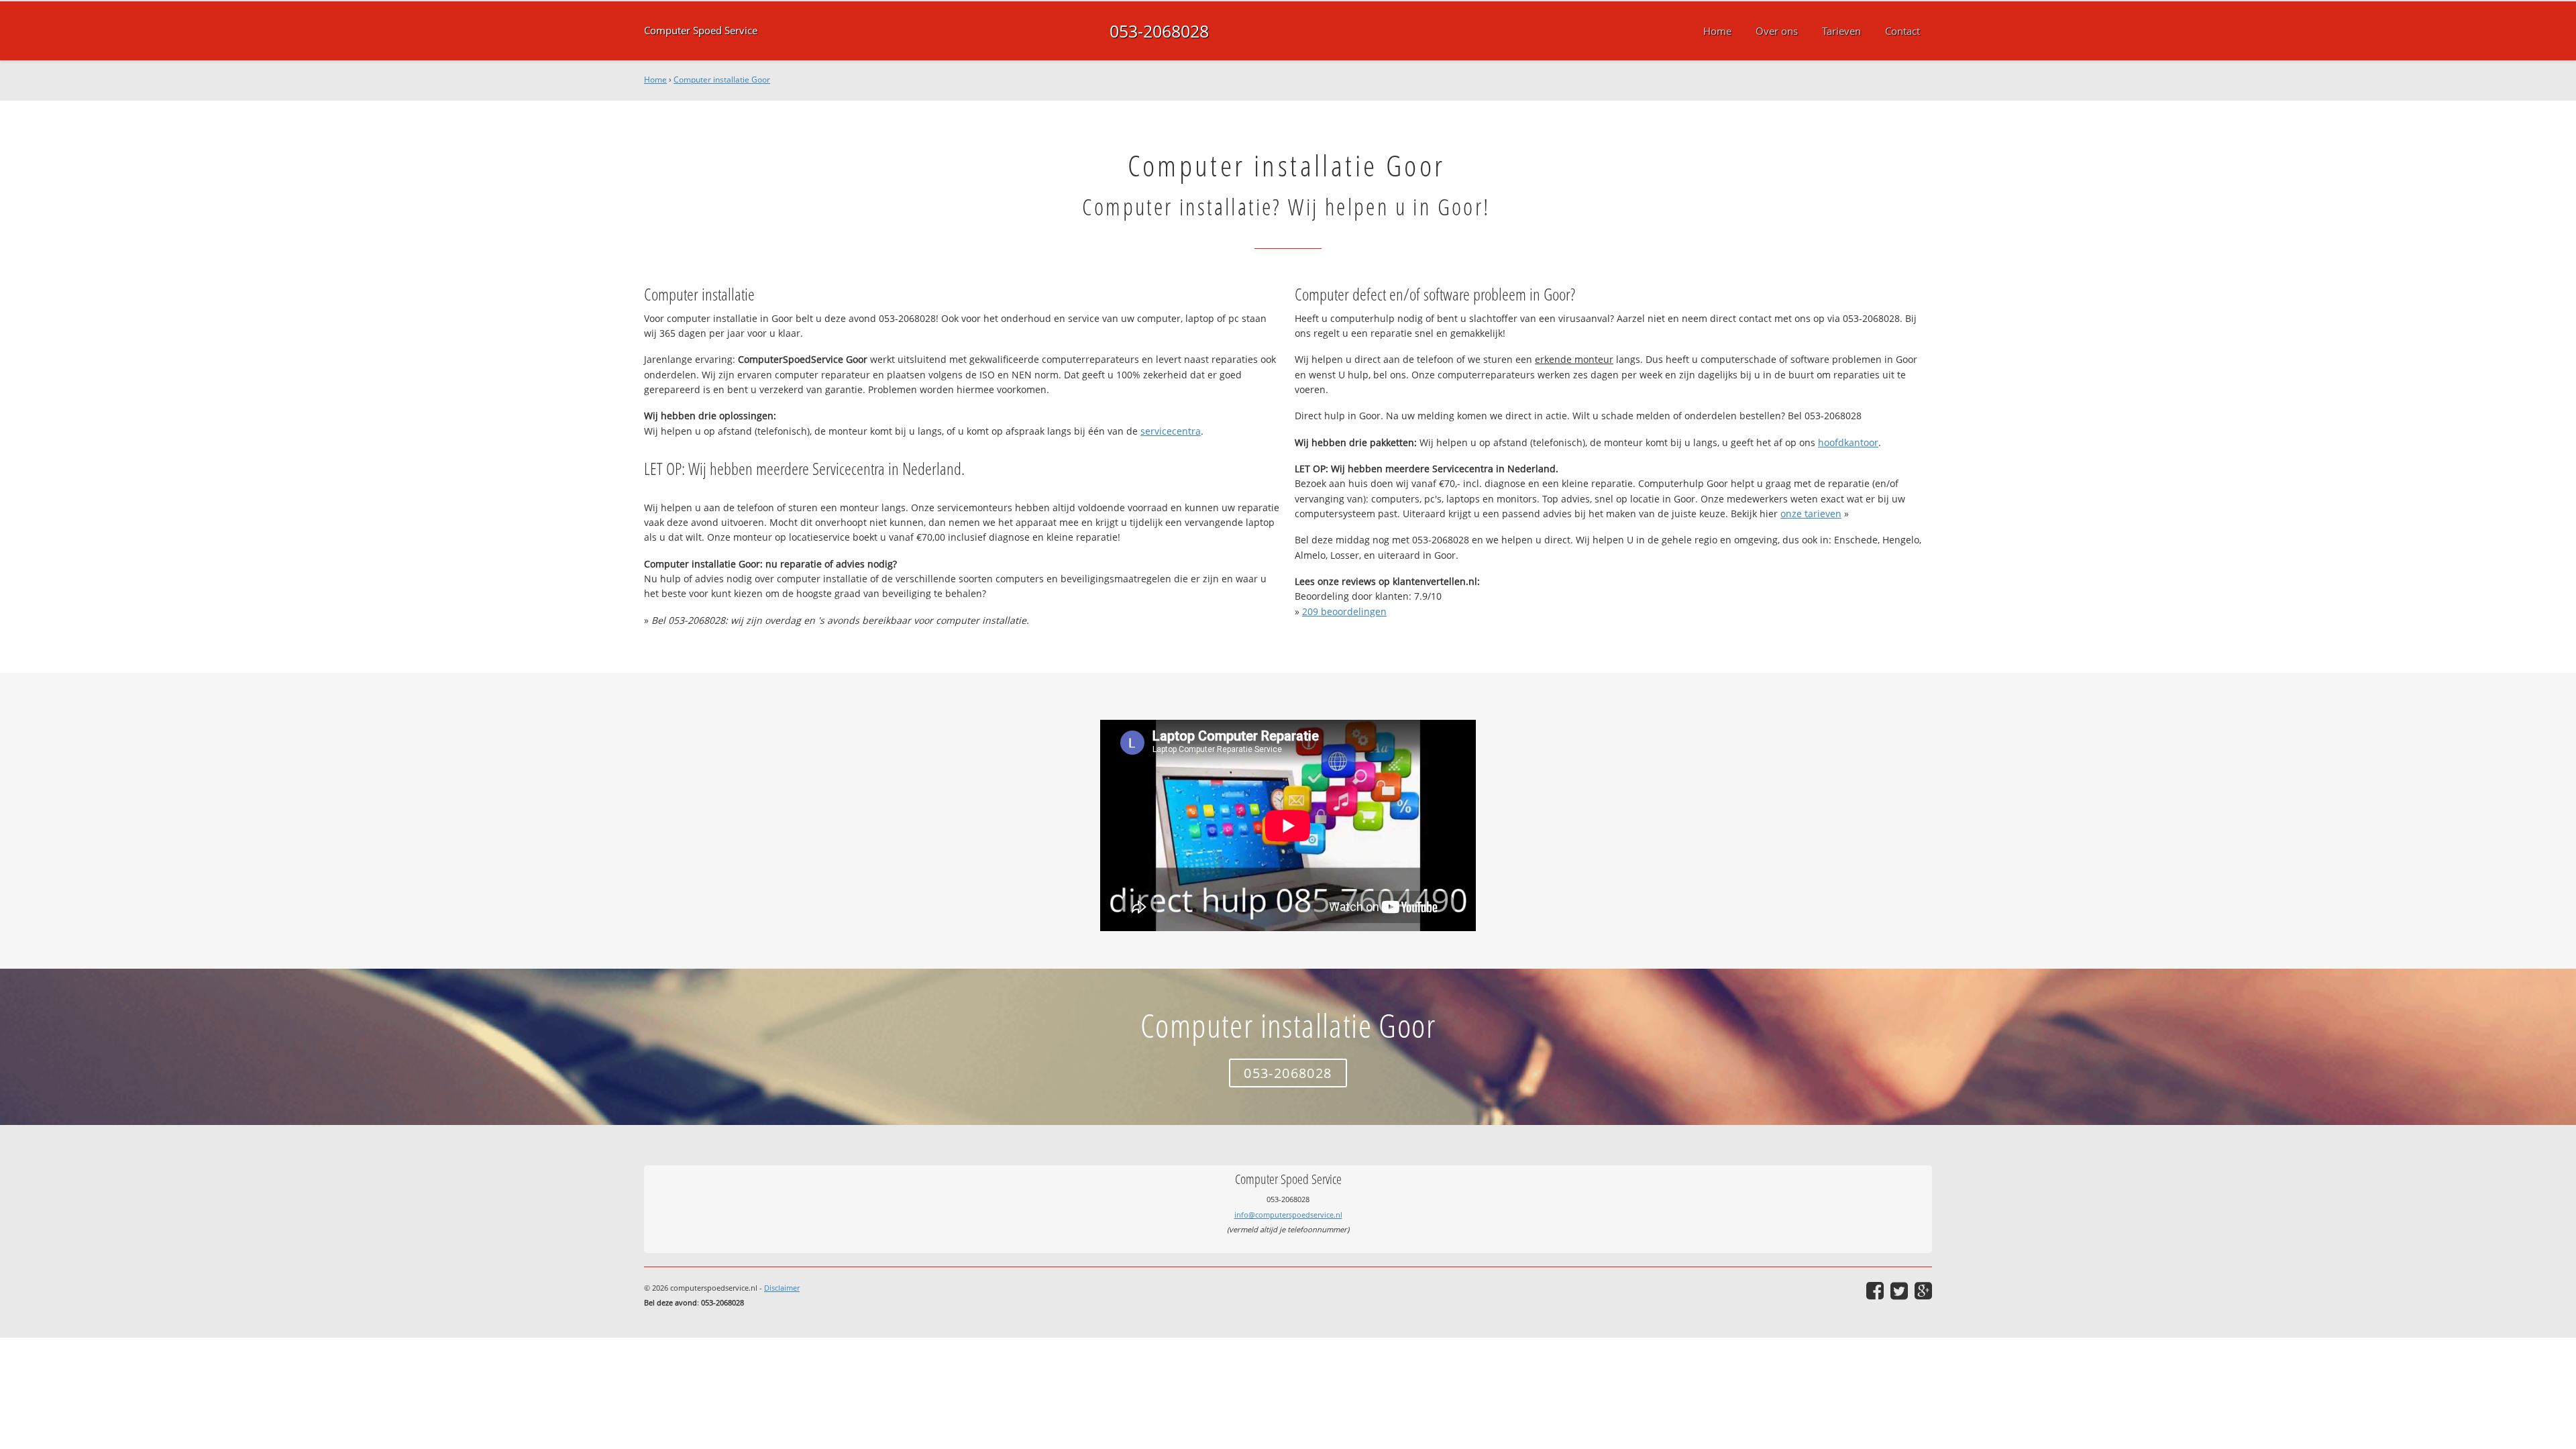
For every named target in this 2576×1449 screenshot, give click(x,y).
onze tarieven (1811, 514)
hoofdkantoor (1848, 442)
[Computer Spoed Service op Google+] (1923, 1291)
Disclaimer (782, 1288)
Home (655, 79)
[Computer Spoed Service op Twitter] (1899, 1291)
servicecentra (1171, 431)
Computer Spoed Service (701, 31)
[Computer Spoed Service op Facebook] (1875, 1291)
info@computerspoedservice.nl (1288, 1215)
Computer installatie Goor (722, 79)
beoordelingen (1344, 611)
